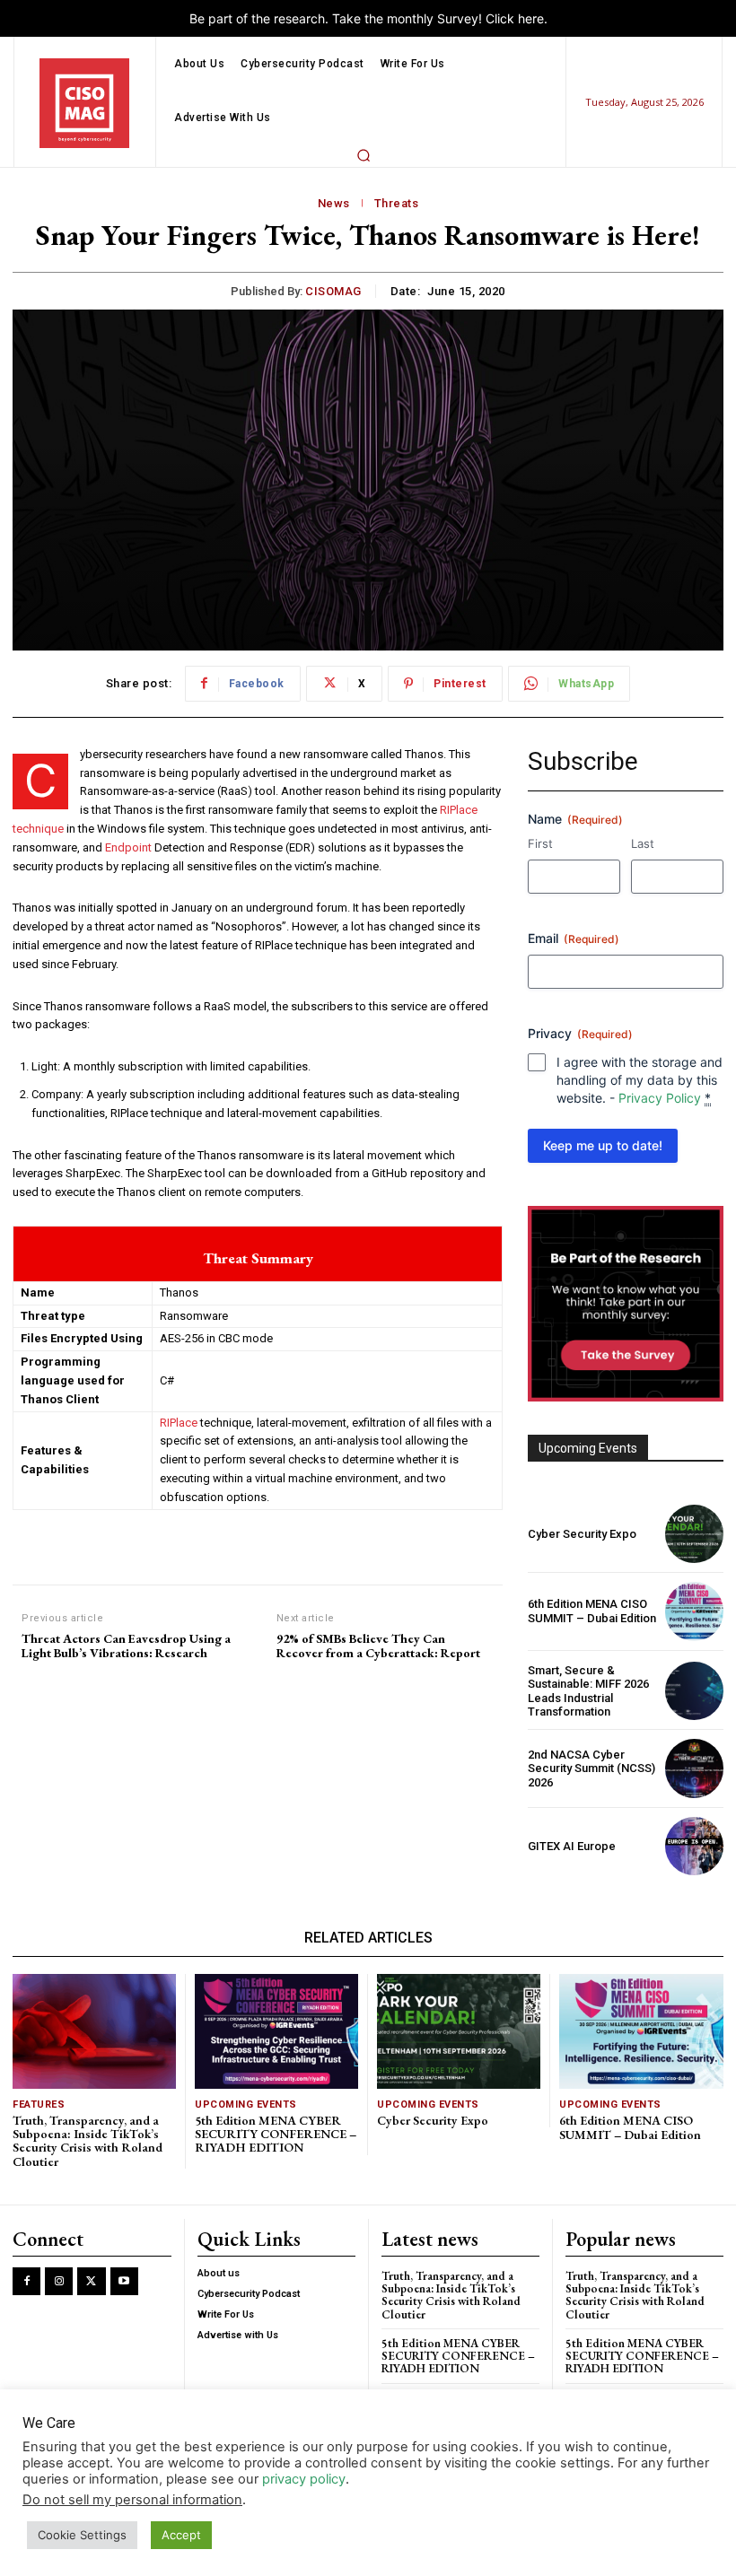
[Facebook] (26, 2281)
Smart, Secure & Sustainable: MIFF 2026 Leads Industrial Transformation (588, 1691)
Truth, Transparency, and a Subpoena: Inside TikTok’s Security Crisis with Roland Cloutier (88, 2141)
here (531, 18)
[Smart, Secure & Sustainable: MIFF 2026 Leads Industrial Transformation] (694, 1691)
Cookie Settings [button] (82, 2535)
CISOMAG (333, 291)
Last (643, 843)
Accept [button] (181, 2535)
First (540, 843)
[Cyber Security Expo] (694, 1534)
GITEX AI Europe (572, 1846)
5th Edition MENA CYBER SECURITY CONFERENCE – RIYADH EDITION (276, 2134)
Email (574, 938)
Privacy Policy (660, 1098)
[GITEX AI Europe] (694, 1846)
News (334, 203)
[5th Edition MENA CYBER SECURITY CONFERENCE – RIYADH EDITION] (276, 2031)
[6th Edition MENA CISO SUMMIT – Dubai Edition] (694, 1611)
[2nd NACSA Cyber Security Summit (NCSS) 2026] (694, 1768)
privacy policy (304, 2479)
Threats (397, 203)
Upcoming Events (246, 2104)
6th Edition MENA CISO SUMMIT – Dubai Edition (592, 1611)
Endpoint (128, 847)
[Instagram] (59, 2281)
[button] (364, 155)
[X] (91, 2281)
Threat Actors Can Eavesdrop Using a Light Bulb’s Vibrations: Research (126, 1646)
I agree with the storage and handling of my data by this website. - (640, 1080)
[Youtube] (124, 2281)
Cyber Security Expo (582, 1534)
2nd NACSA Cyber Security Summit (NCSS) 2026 (591, 1768)
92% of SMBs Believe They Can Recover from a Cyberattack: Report (378, 1646)
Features (39, 2104)
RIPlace (179, 1423)
